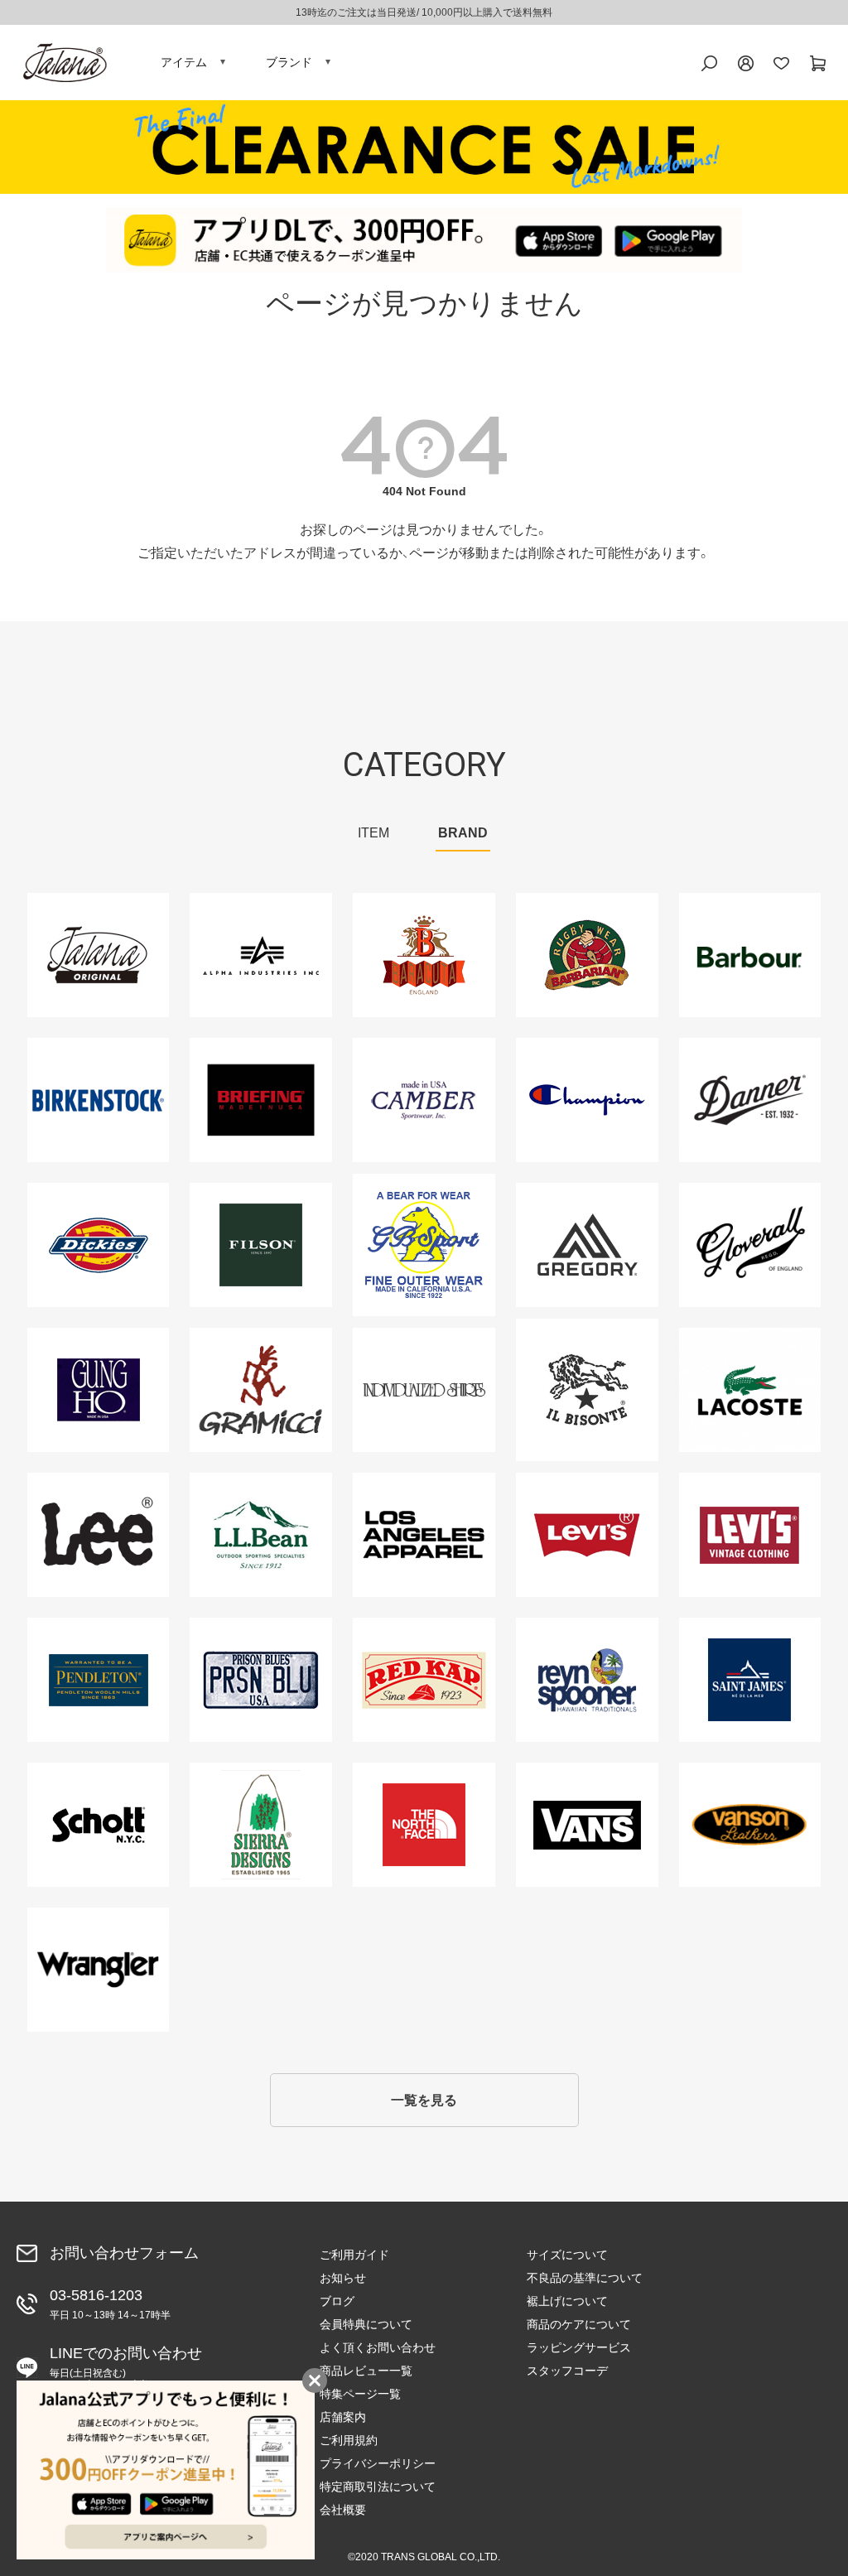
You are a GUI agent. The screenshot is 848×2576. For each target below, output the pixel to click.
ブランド (289, 62)
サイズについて (567, 2255)
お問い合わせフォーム (124, 2253)
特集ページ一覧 (360, 2394)
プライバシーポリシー (378, 2463)
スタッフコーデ (567, 2371)
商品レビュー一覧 (366, 2371)
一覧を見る (424, 2100)
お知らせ (343, 2278)
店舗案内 (343, 2417)
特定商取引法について (378, 2487)
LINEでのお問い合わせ (126, 2368)
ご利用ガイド (354, 2255)
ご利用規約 (349, 2440)
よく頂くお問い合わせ (378, 2347)
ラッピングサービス (579, 2347)
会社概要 (343, 2510)
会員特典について (366, 2324)
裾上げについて (567, 2301)
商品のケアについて (579, 2324)
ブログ (337, 2301)
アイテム (184, 62)
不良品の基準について (585, 2278)
